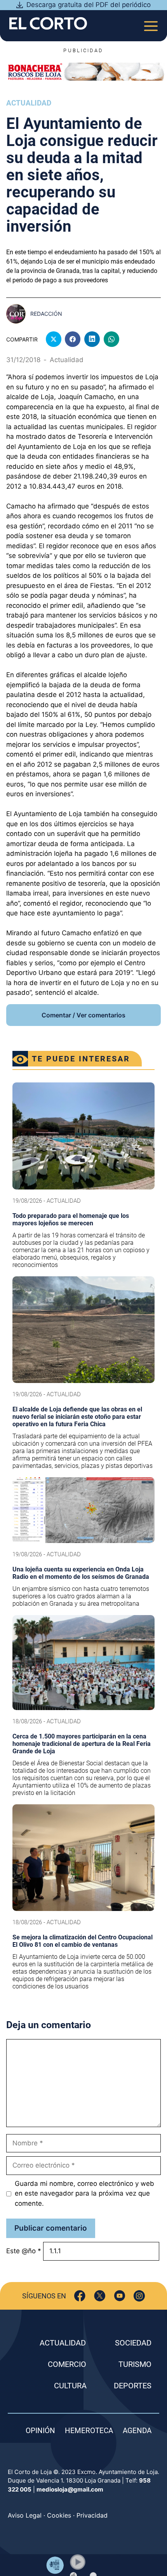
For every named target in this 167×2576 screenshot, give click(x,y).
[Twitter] (100, 2296)
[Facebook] (80, 2296)
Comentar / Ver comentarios (83, 1015)
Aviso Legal (25, 2515)
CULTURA (70, 2386)
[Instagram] (139, 2296)
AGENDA (137, 2431)
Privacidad (92, 2515)
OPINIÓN (40, 2431)
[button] (78, 2562)
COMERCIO (67, 2364)
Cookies (59, 2515)
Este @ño (24, 2251)
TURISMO (135, 2364)
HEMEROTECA (89, 2431)
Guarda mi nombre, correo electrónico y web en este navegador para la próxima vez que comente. (84, 2193)
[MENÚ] (151, 24)
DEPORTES (133, 2386)
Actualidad (29, 103)
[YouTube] (119, 2296)
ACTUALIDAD (63, 2343)
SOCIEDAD (133, 2343)
